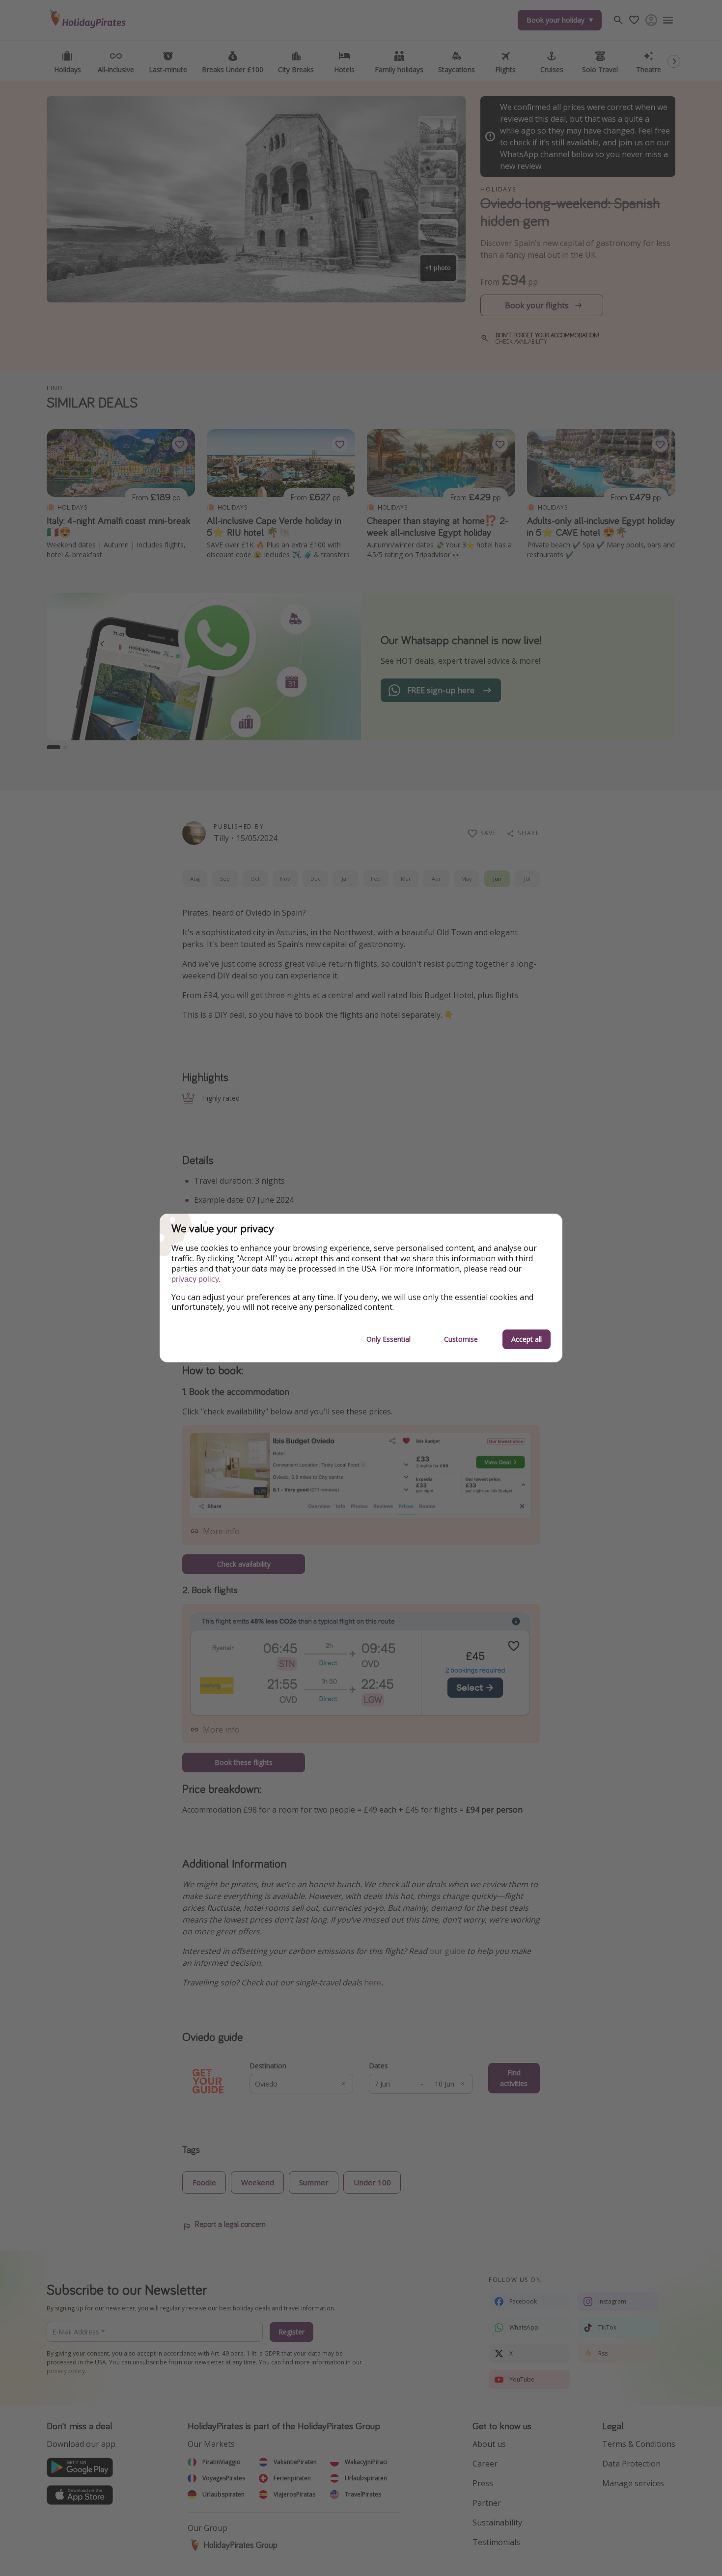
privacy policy (195, 1279)
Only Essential (389, 1339)
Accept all (527, 1339)
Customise (461, 1339)
